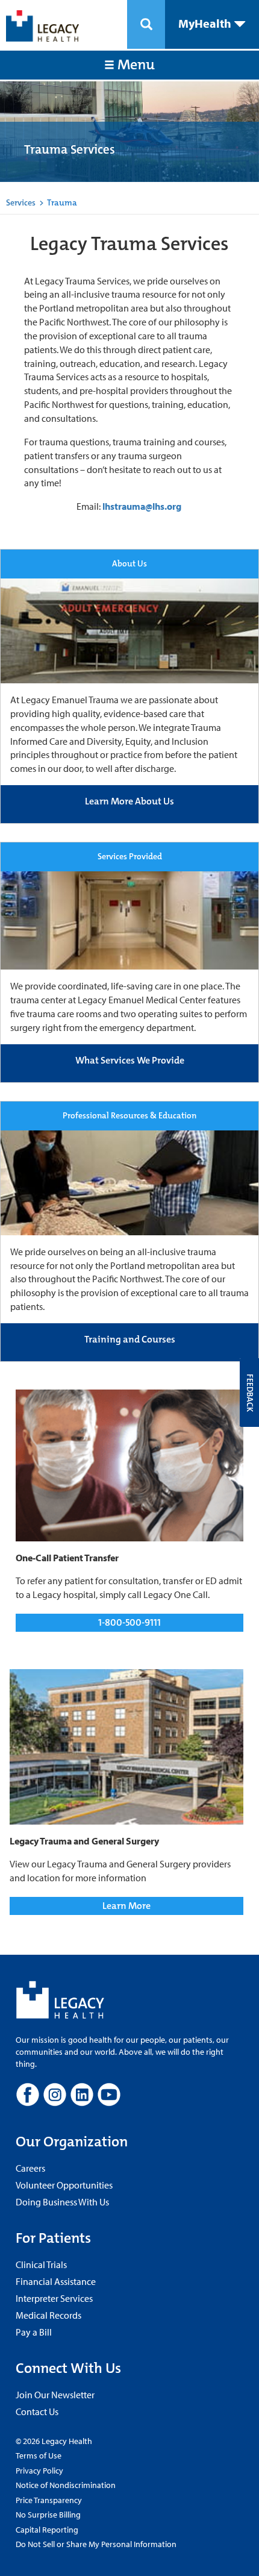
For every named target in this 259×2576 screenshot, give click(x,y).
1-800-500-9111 (129, 1622)
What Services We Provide (130, 1060)
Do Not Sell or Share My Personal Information (96, 2544)
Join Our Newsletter (55, 2395)
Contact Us (37, 2411)
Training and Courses (130, 1339)
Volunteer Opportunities (64, 2185)
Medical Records (48, 2315)
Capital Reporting (47, 2530)
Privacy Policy (39, 2471)
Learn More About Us (129, 801)
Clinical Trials (41, 2264)
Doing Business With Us (62, 2202)
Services (21, 202)
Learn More (126, 1906)
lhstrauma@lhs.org (142, 506)
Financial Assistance (56, 2281)
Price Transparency (49, 2500)
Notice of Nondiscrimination (66, 2485)
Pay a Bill (34, 2332)
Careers (30, 2168)
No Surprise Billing (48, 2515)
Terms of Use (39, 2455)
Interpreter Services (54, 2298)
